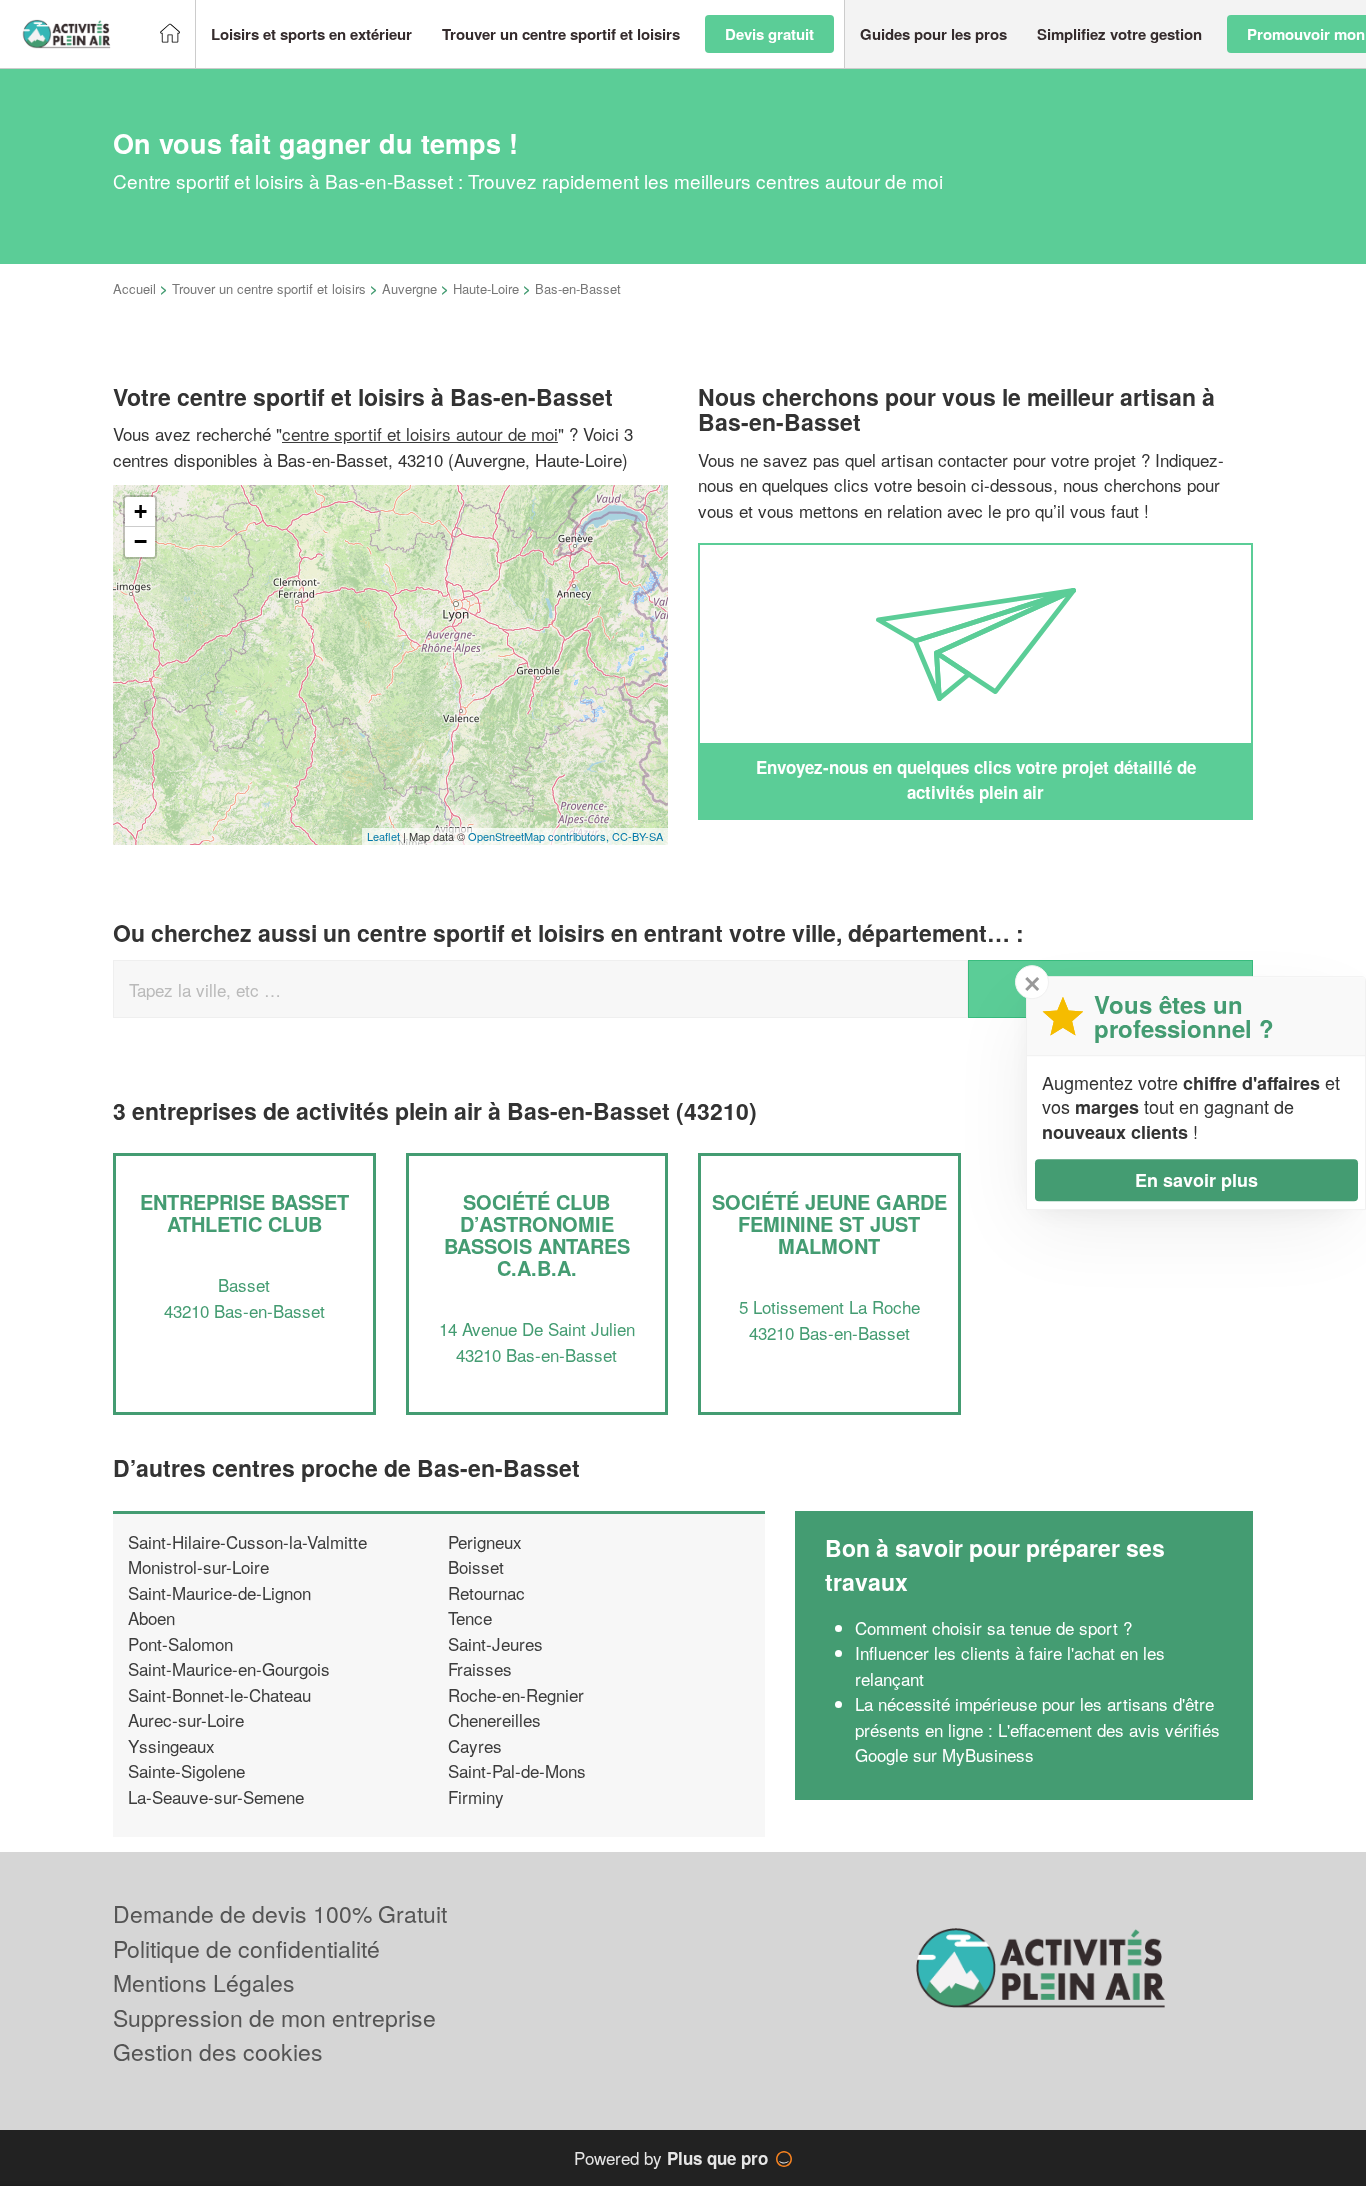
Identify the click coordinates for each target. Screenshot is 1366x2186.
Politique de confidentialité (246, 1948)
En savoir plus (1196, 1180)
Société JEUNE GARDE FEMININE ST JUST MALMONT (829, 1223)
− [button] (140, 541)
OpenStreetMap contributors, (540, 836)
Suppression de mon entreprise (274, 2017)
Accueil (134, 288)
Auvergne (409, 288)
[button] (311, 34)
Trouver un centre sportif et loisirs (269, 288)
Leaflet (383, 836)
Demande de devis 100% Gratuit (280, 1913)
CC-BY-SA (637, 836)
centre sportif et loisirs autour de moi (420, 433)
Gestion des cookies (218, 2051)
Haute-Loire (486, 288)
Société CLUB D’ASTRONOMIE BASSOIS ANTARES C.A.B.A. (537, 1234)
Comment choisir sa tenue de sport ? (993, 1627)
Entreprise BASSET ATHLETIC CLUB (244, 1212)
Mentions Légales (204, 1982)
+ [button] (140, 511)
